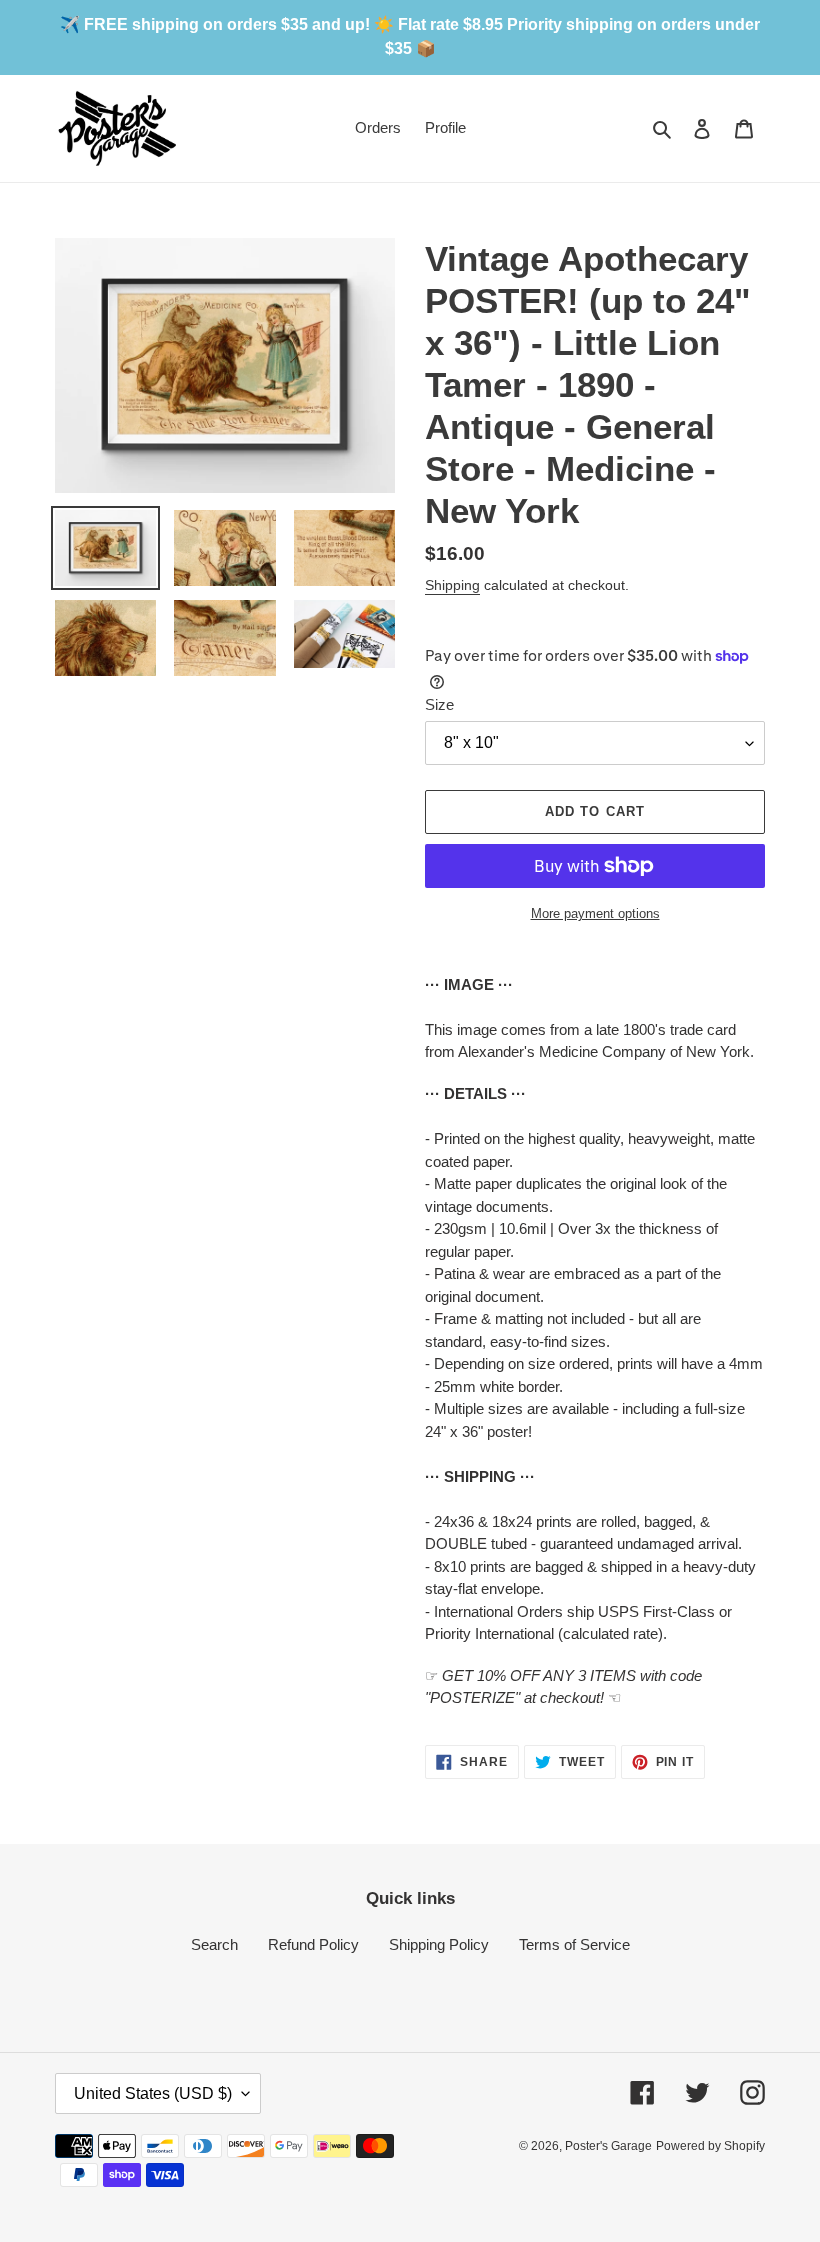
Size (439, 704)
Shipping (452, 585)
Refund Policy (313, 1944)
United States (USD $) (153, 2093)
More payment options (595, 913)
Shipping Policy (439, 1944)
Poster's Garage (608, 2146)
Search (214, 1944)
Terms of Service (574, 1944)
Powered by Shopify (710, 2146)
